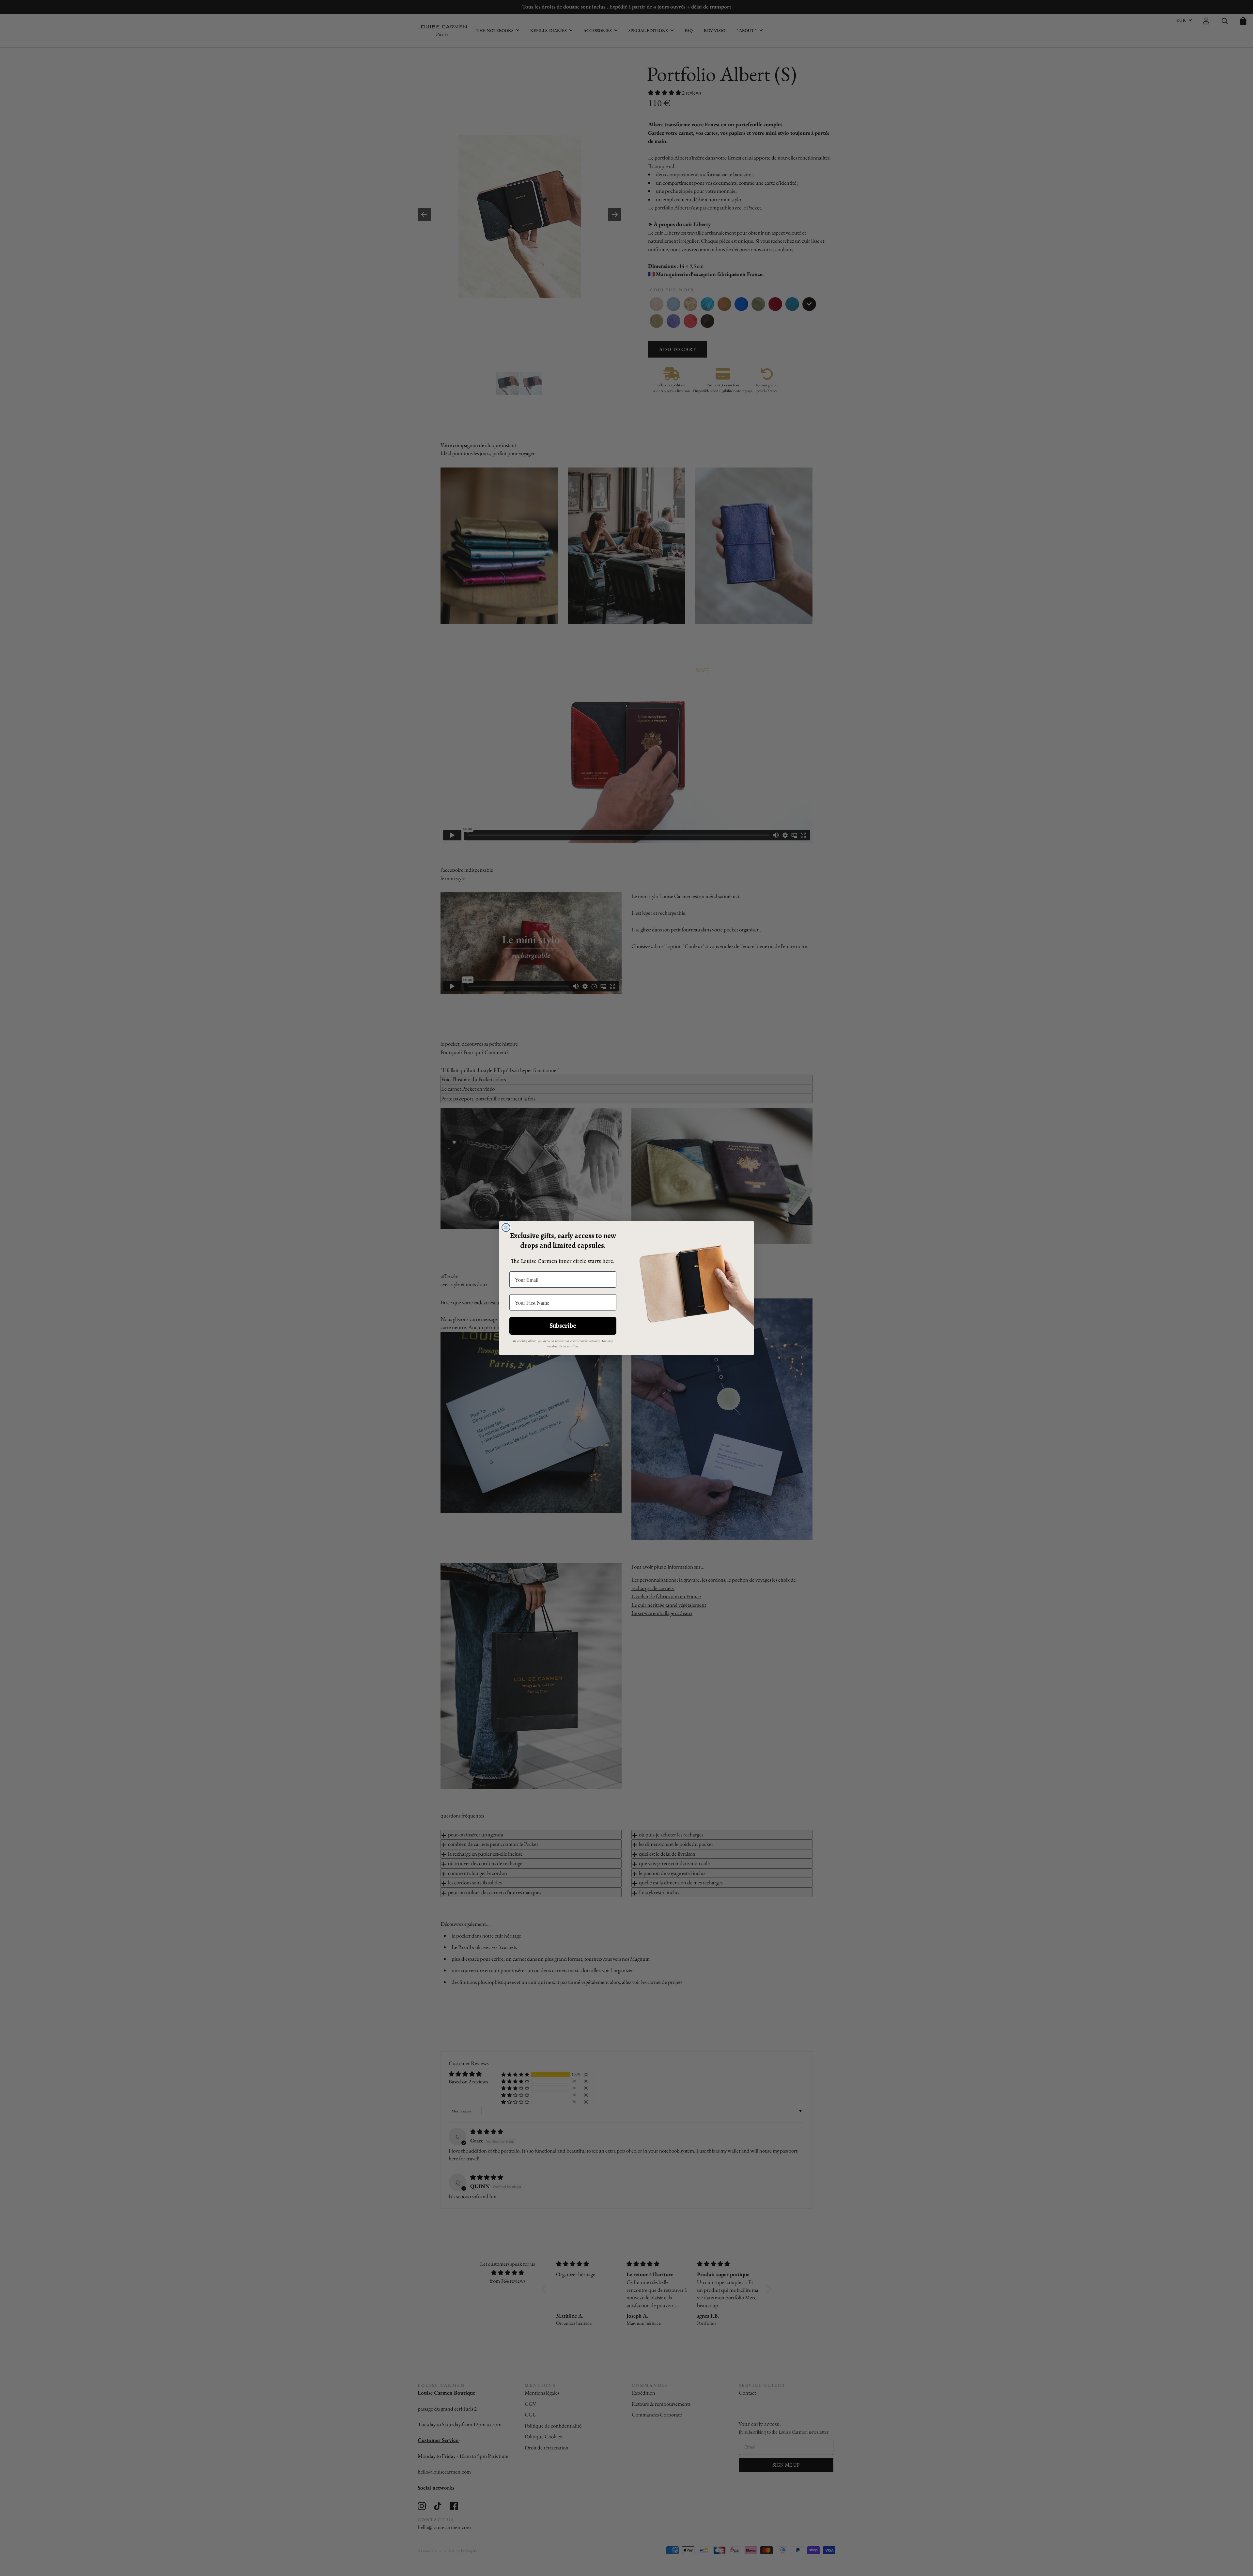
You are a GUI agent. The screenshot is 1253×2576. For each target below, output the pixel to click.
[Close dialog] (506, 1227)
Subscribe (563, 1326)
